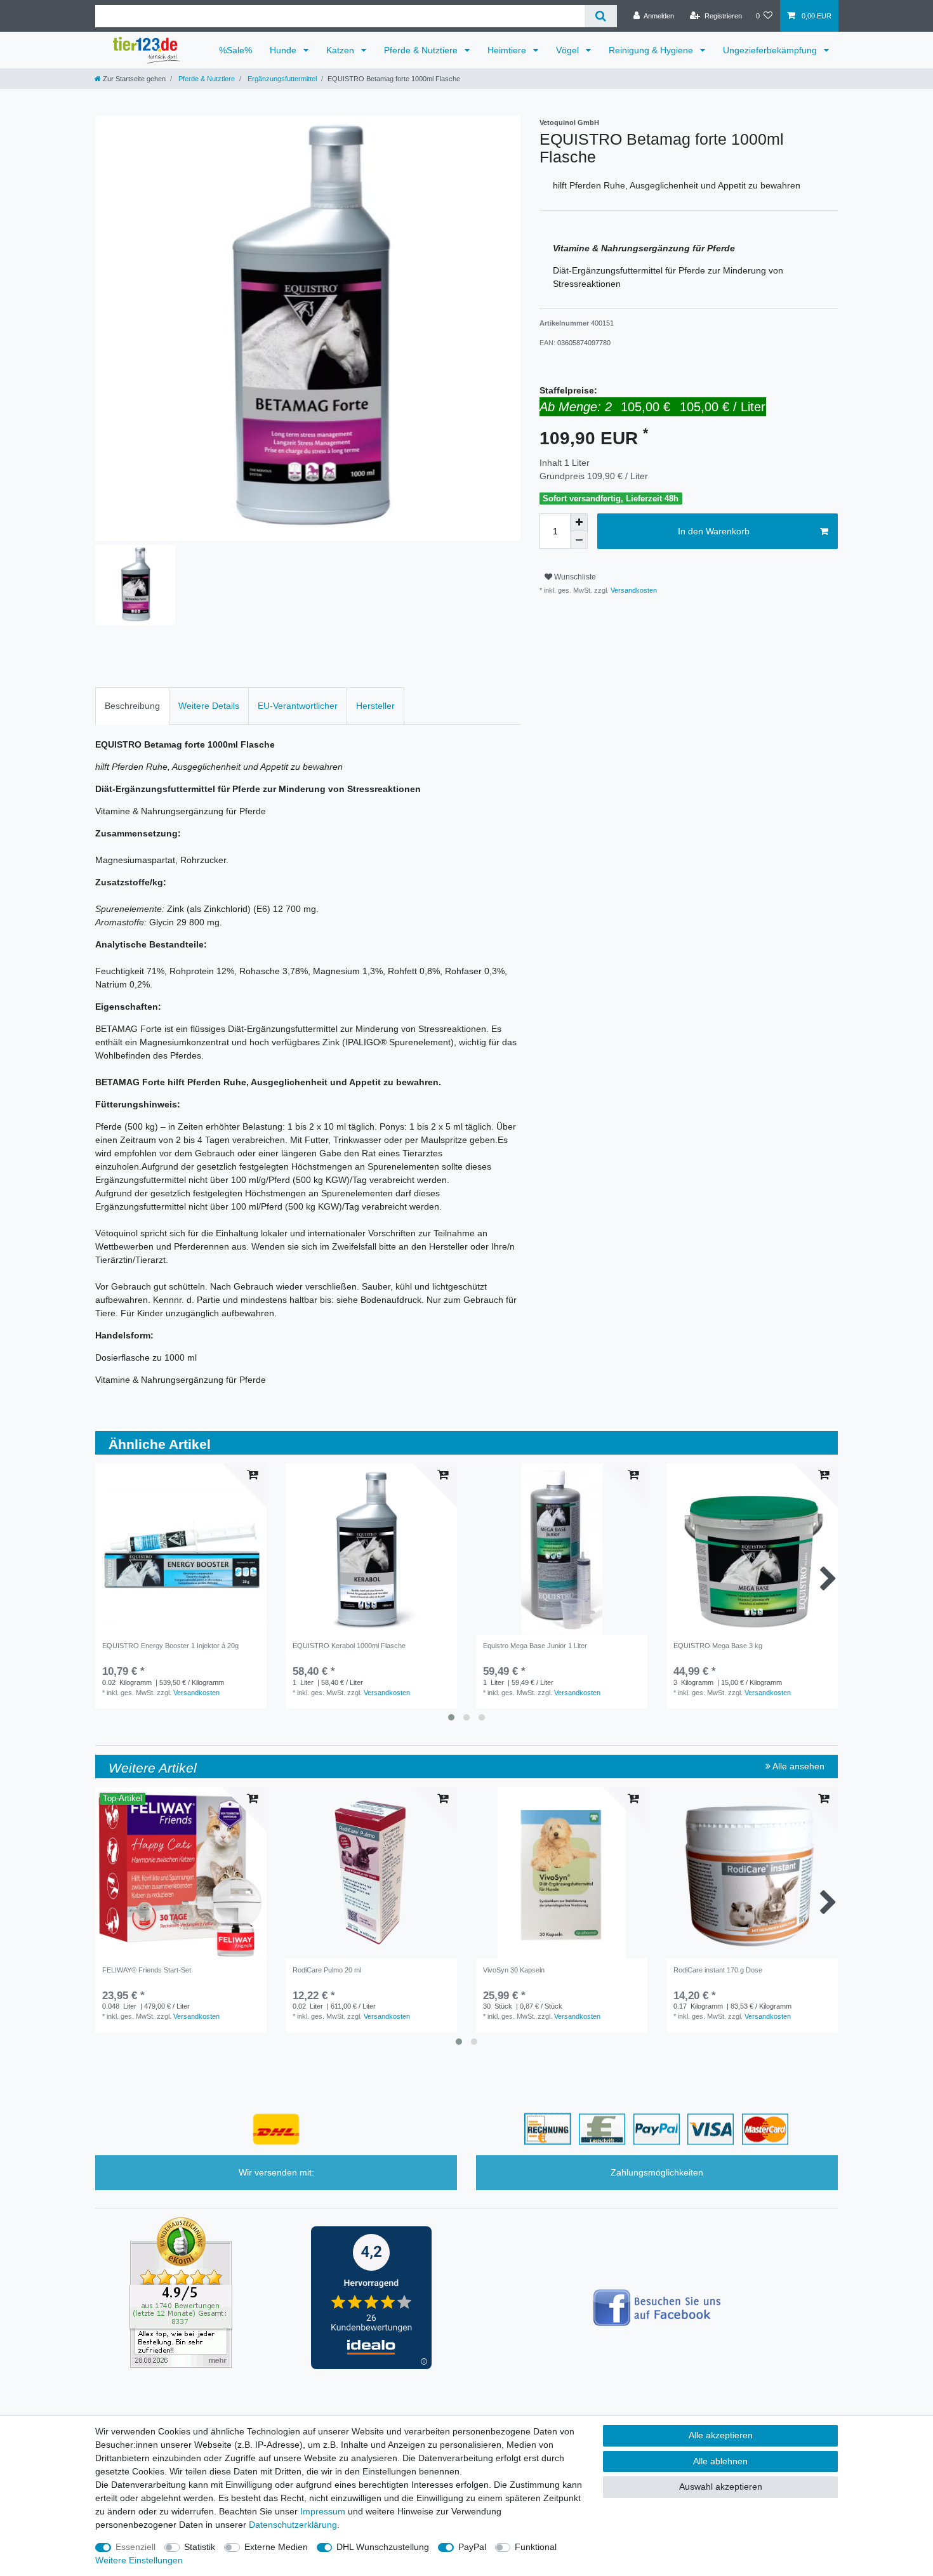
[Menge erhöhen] (579, 522)
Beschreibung (132, 706)
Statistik (200, 2547)
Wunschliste (574, 577)
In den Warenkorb (714, 531)
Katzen (341, 50)
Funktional (536, 2547)
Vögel (569, 50)
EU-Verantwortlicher (298, 706)
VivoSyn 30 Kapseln (514, 1970)
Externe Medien (276, 2547)
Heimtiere (508, 50)
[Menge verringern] (579, 540)
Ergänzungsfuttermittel (281, 79)
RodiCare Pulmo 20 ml (327, 1970)
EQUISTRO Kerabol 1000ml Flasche (349, 1646)
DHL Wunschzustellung (383, 2547)
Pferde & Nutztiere (422, 50)
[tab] (132, 706)
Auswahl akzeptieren (721, 2487)
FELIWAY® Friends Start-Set (147, 1970)
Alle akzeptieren (721, 2435)
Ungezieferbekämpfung (771, 50)
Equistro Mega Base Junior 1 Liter (535, 1646)
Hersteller (375, 706)
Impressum (323, 2511)
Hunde (284, 50)
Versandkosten (633, 590)
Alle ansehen (797, 1766)
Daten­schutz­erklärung (293, 2525)
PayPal (472, 2547)
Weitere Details (209, 706)
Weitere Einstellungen (139, 2560)
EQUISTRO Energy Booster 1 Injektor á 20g (170, 1646)
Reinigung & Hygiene (652, 50)
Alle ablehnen (720, 2461)
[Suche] (601, 16)
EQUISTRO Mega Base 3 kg (718, 1646)
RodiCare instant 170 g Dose (718, 1970)
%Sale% (235, 50)
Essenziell (136, 2547)
